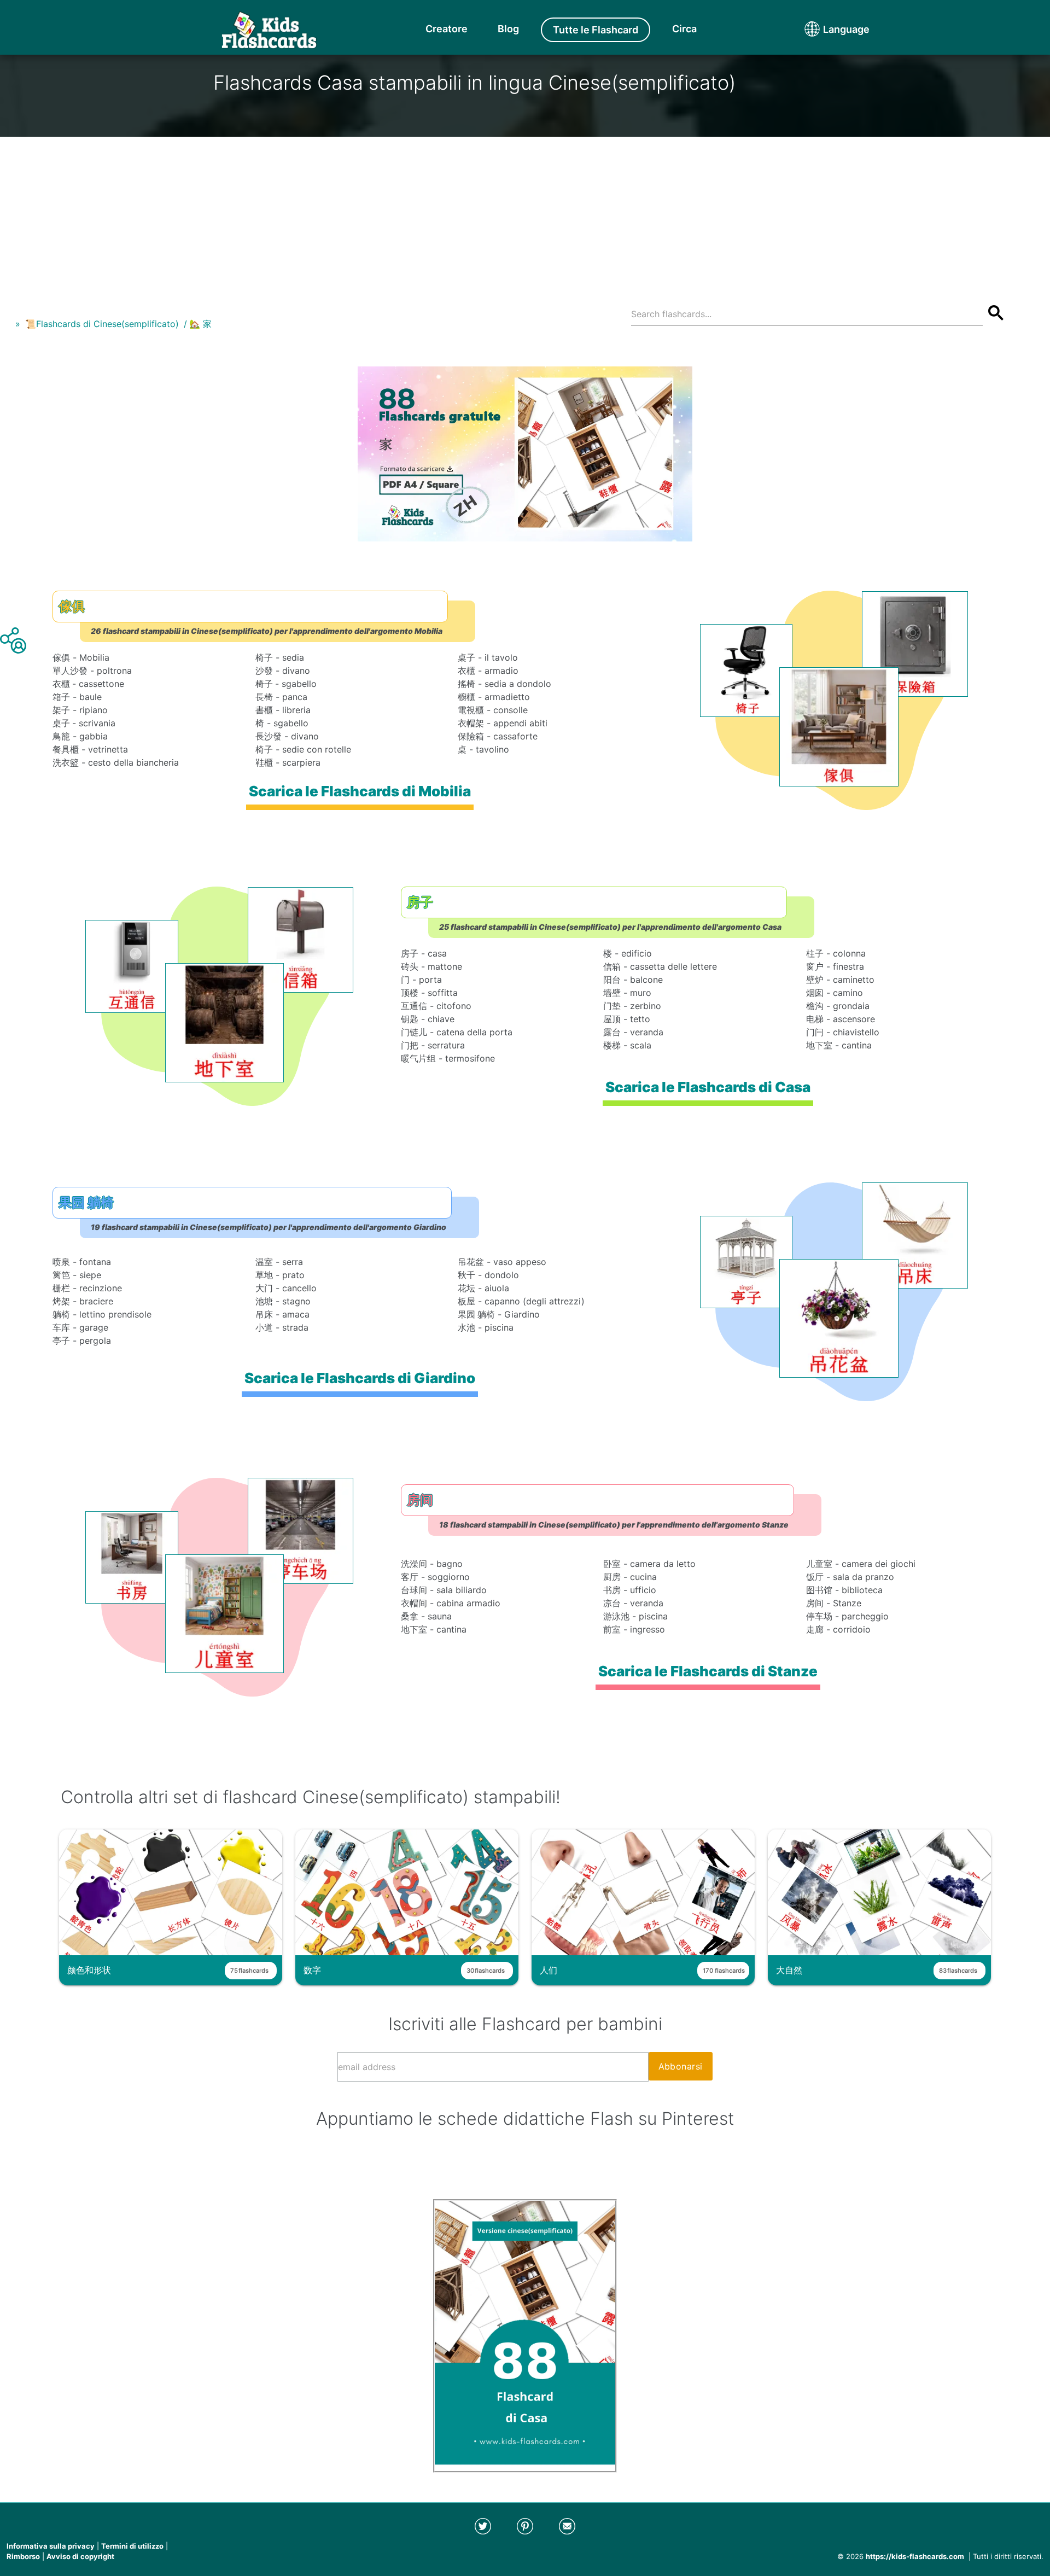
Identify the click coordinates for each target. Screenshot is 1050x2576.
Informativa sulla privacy (51, 2546)
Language (826, 29)
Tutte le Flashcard (596, 30)
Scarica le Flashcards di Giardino (360, 1378)
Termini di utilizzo (132, 2546)
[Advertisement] (525, 213)
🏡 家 (200, 324)
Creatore (447, 29)
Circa (684, 29)
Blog (508, 29)
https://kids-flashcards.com (915, 2556)
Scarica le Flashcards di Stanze (708, 1671)
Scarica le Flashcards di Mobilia (360, 791)
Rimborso (23, 2556)
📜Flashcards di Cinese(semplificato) (102, 324)
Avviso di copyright (80, 2556)
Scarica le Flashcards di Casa (708, 1087)
